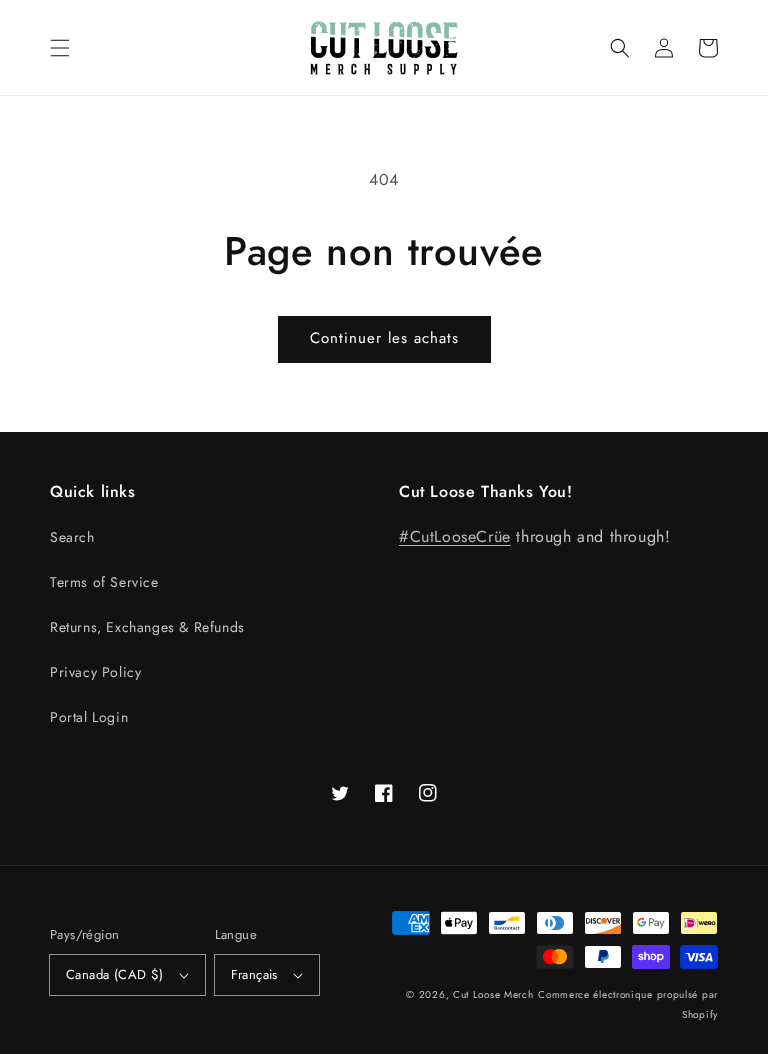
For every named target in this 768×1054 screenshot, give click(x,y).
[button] (60, 48)
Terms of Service (104, 582)
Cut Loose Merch (493, 994)
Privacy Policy (95, 672)
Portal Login (89, 717)
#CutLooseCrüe (455, 536)
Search (72, 537)
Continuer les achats (384, 338)
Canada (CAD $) (115, 974)
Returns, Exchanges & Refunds (147, 627)
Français (254, 974)
